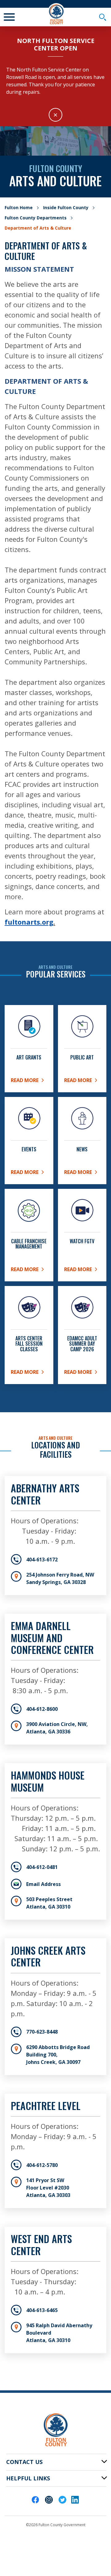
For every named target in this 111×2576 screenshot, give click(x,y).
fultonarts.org (29, 922)
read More (29, 1373)
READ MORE (82, 1271)
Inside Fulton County (66, 207)
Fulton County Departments (36, 218)
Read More (29, 1081)
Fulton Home (19, 207)
